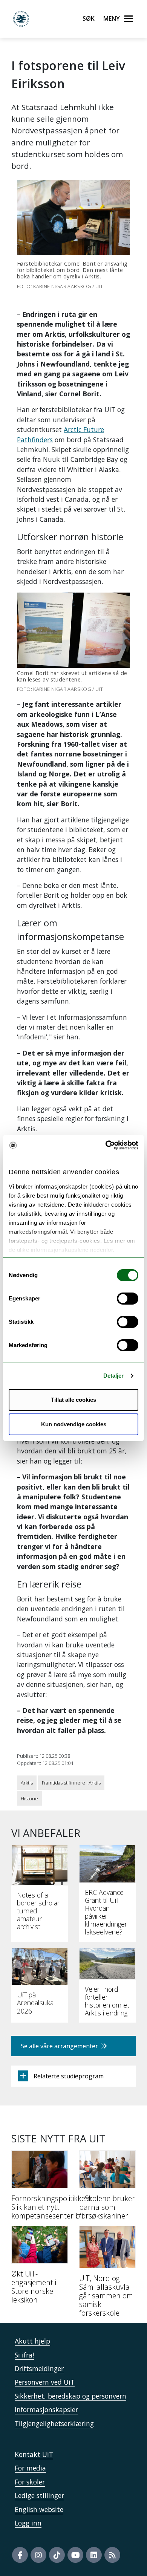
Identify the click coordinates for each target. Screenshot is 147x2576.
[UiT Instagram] (38, 2555)
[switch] (128, 1299)
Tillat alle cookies (73, 1400)
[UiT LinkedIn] (94, 2555)
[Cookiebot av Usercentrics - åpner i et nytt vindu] (106, 1145)
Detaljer (114, 1376)
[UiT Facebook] (20, 2555)
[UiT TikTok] (57, 2555)
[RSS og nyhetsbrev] (112, 2555)
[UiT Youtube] (75, 2555)
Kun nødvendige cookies (74, 1424)
